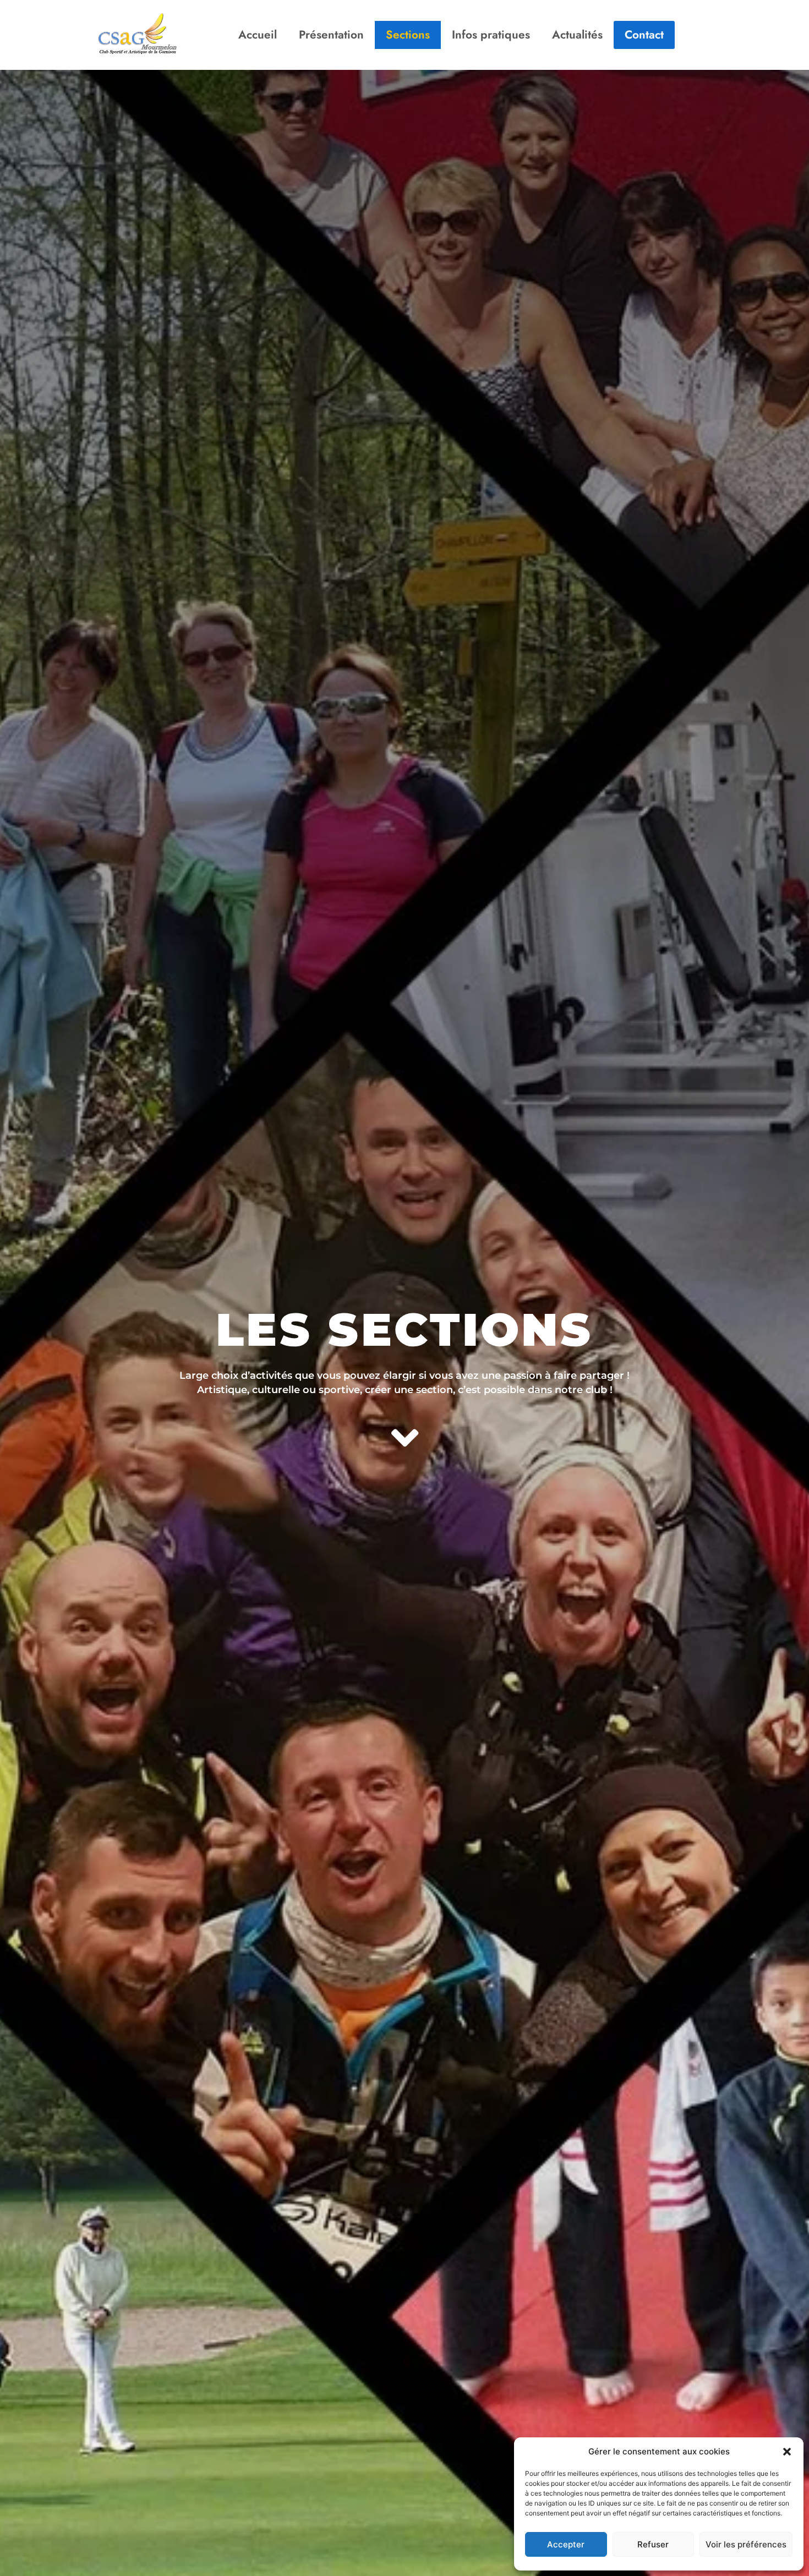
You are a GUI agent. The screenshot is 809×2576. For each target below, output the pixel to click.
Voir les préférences (746, 2544)
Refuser (653, 2544)
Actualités (577, 35)
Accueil (258, 35)
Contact (644, 35)
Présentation (331, 35)
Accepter (566, 2544)
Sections (408, 35)
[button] (787, 2452)
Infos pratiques (491, 35)
